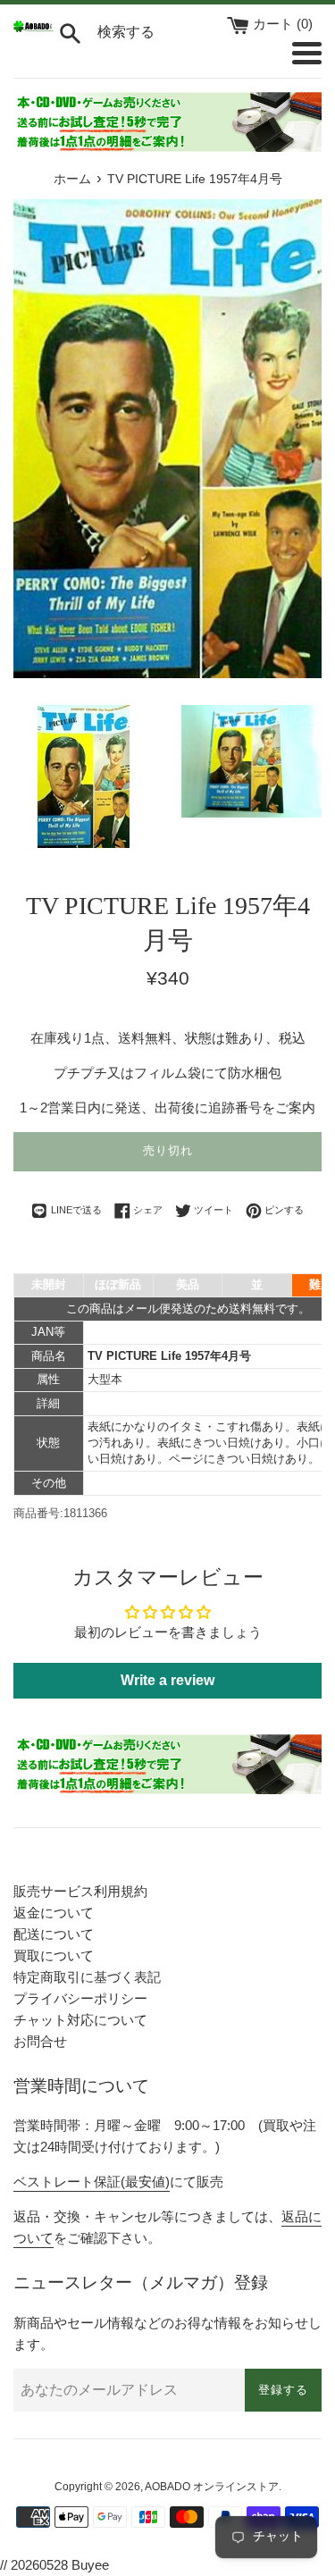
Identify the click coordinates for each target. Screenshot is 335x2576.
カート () (283, 24)
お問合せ (40, 2041)
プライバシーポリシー (80, 1998)
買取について (54, 1955)
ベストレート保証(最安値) (92, 2182)
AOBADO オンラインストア (212, 2487)
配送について (54, 1934)
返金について (54, 1913)
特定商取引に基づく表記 (87, 1977)
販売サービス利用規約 (80, 1891)
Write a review (167, 1680)
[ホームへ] (33, 27)
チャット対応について (80, 2020)
